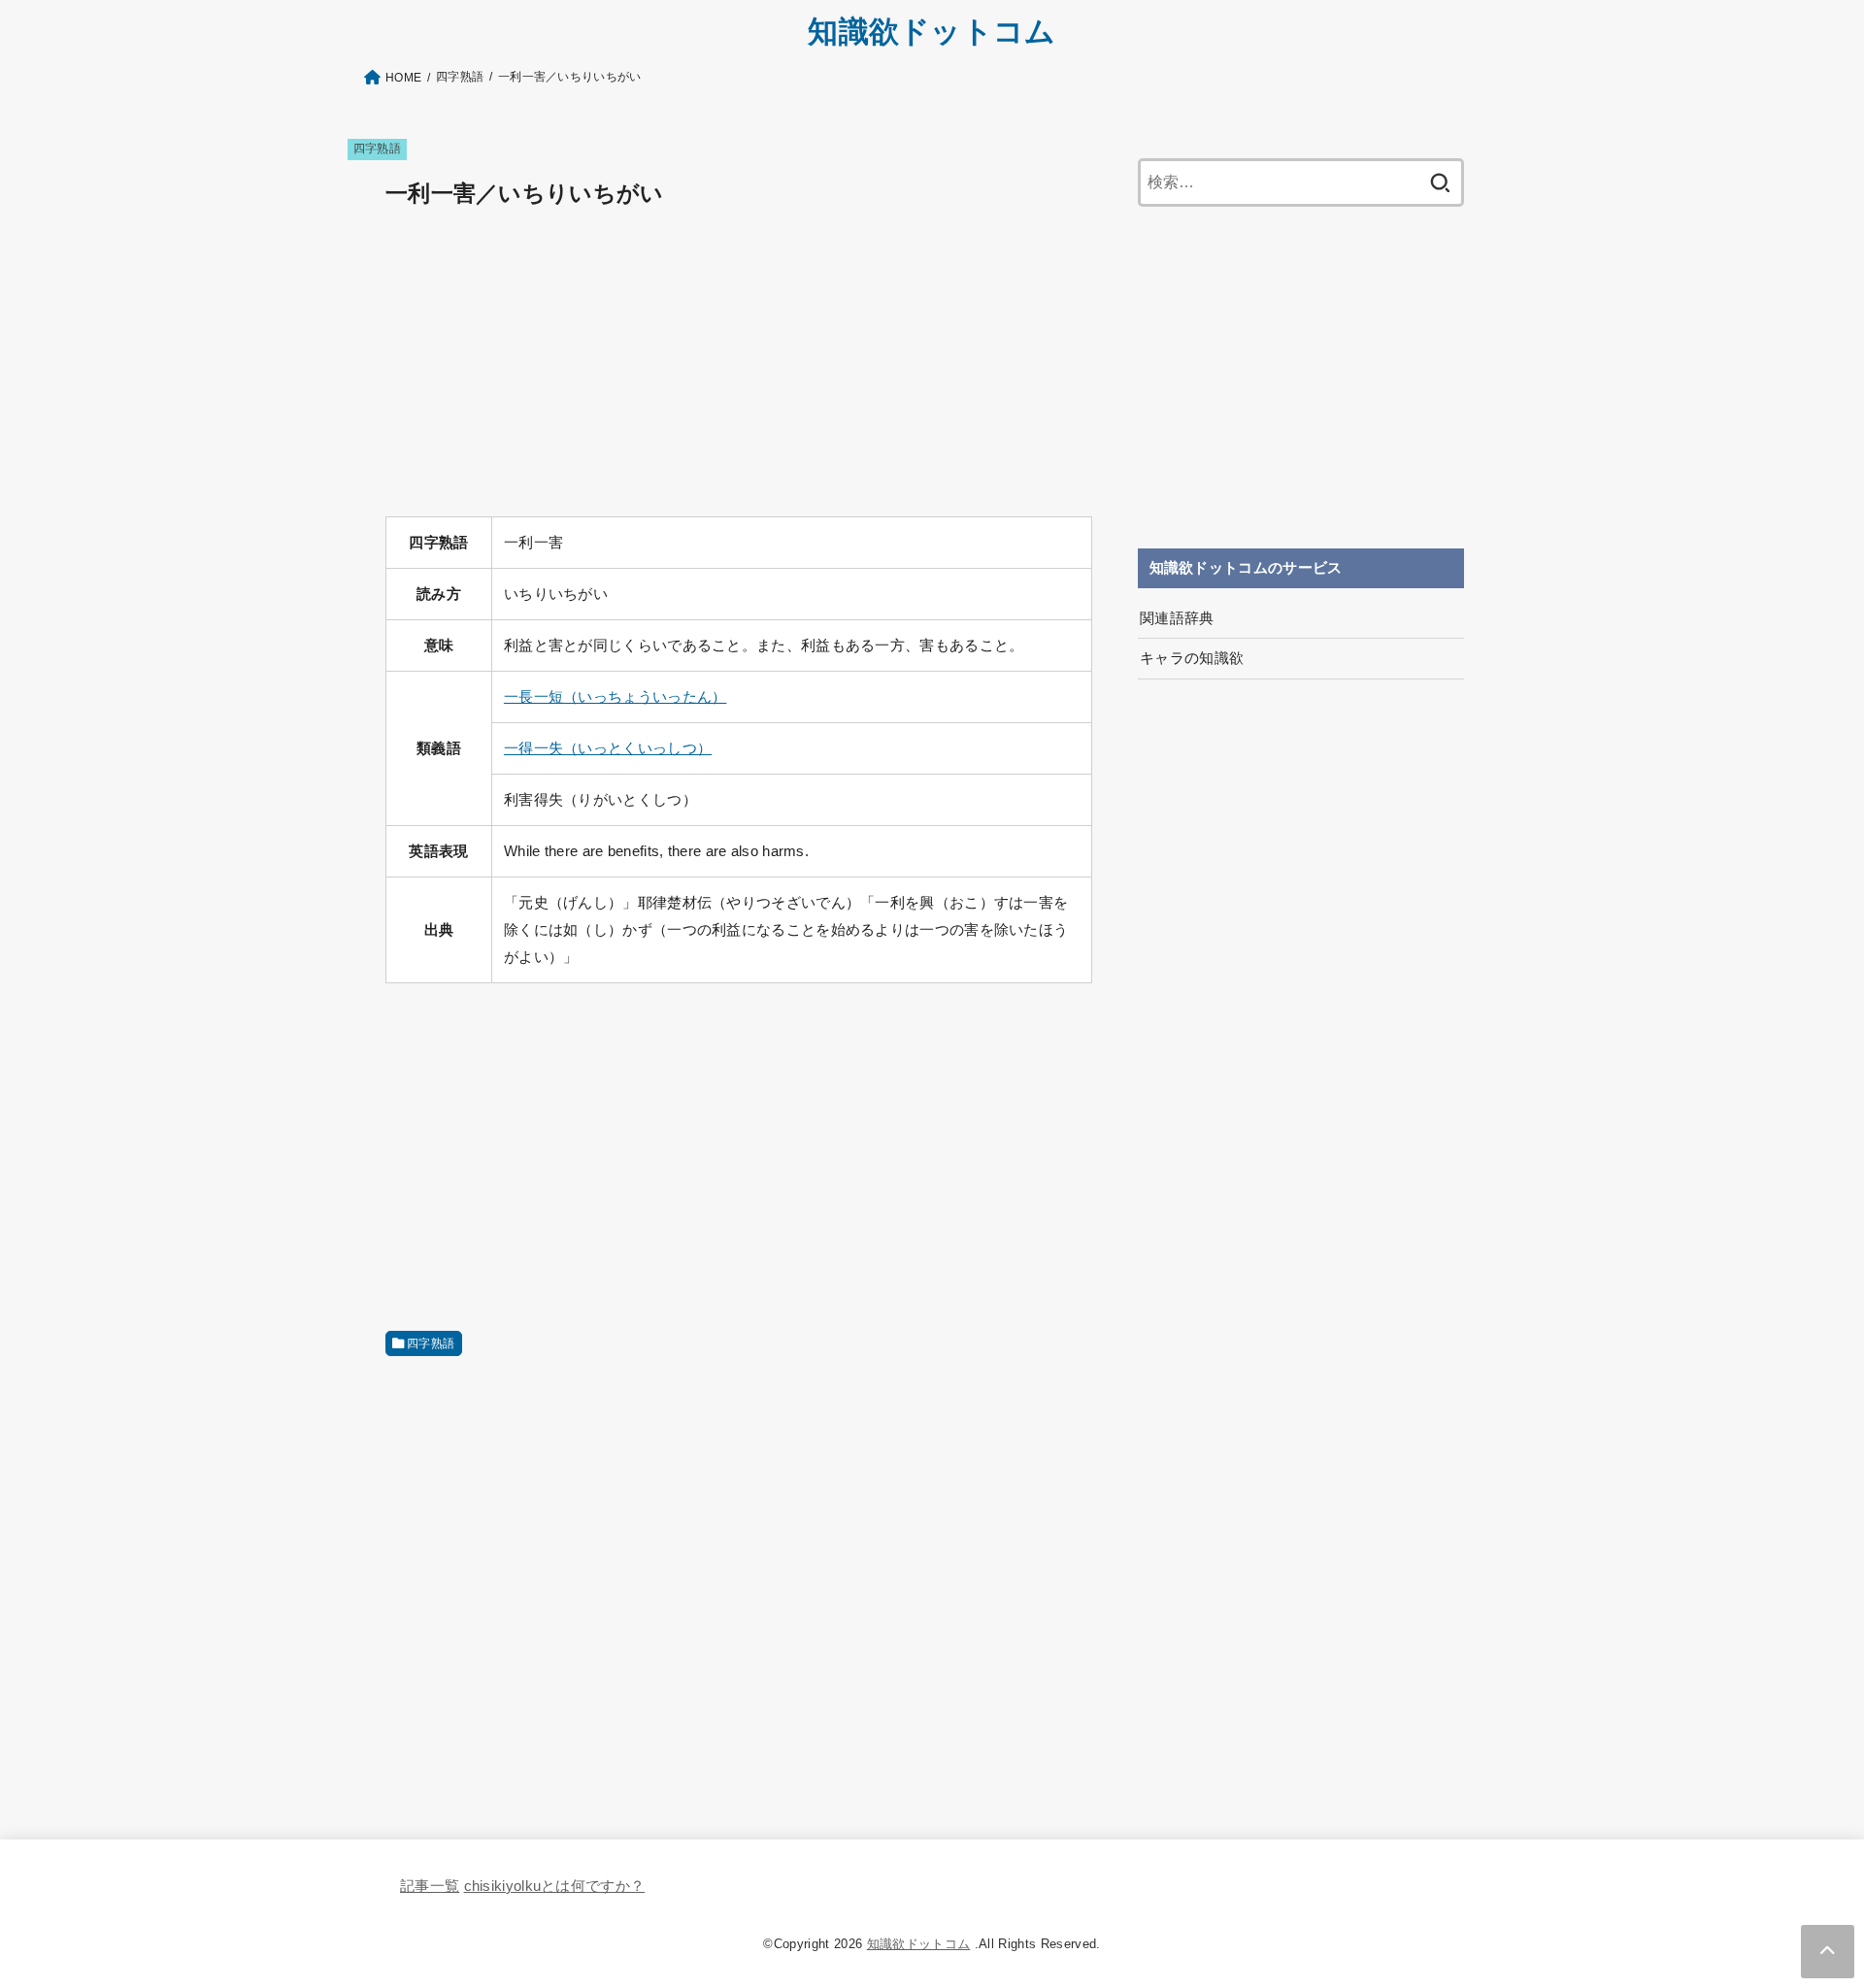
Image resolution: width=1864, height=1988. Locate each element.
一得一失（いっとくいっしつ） (608, 748)
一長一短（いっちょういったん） (616, 697)
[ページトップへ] (1828, 1952)
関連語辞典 (1177, 618)
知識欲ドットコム (932, 32)
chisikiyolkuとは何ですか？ (555, 1886)
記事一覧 (430, 1886)
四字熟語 (377, 149)
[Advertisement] (739, 365)
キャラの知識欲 (1192, 658)
